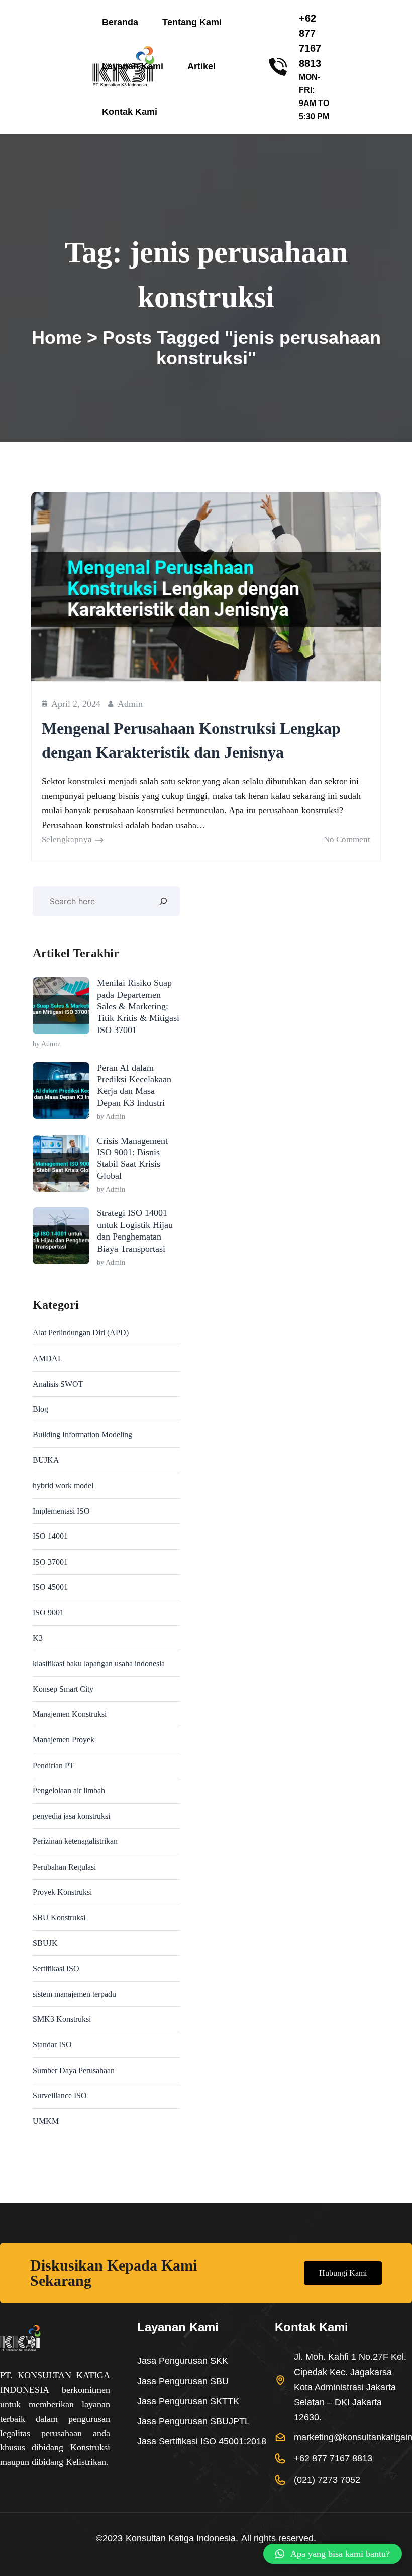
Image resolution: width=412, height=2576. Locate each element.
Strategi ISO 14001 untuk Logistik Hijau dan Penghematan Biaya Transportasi (135, 1230)
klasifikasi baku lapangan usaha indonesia (99, 1663)
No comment (347, 839)
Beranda (120, 22)
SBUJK (45, 1943)
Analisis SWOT (58, 1384)
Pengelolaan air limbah (69, 1790)
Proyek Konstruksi (62, 1892)
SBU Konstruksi (59, 1918)
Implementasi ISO (61, 1511)
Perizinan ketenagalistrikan (75, 1841)
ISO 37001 (50, 1562)
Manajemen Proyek (64, 1740)
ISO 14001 (50, 1536)
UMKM (46, 2121)
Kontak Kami (130, 112)
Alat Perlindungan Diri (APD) (81, 1333)
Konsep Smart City (63, 1689)
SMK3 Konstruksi (62, 2019)
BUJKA (46, 1460)
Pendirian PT (54, 1765)
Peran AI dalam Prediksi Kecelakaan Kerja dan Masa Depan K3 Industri (134, 1085)
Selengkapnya (67, 839)
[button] (333, 2554)
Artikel (201, 66)
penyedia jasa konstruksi (71, 1816)
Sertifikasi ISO (56, 1968)
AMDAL (48, 1358)
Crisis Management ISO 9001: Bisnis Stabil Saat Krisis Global (132, 1158)
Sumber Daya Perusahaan (74, 2070)
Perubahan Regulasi (64, 1867)
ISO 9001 (48, 1613)
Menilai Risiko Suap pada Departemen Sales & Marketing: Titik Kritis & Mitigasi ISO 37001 (138, 1006)
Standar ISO (52, 2045)
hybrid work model (63, 1485)
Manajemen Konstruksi (70, 1714)
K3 (38, 1638)
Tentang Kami (192, 22)
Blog (40, 1409)
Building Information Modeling (82, 1435)
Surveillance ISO (60, 2095)
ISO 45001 (50, 1587)
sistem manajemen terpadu (74, 1994)
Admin (130, 704)
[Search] (163, 901)
